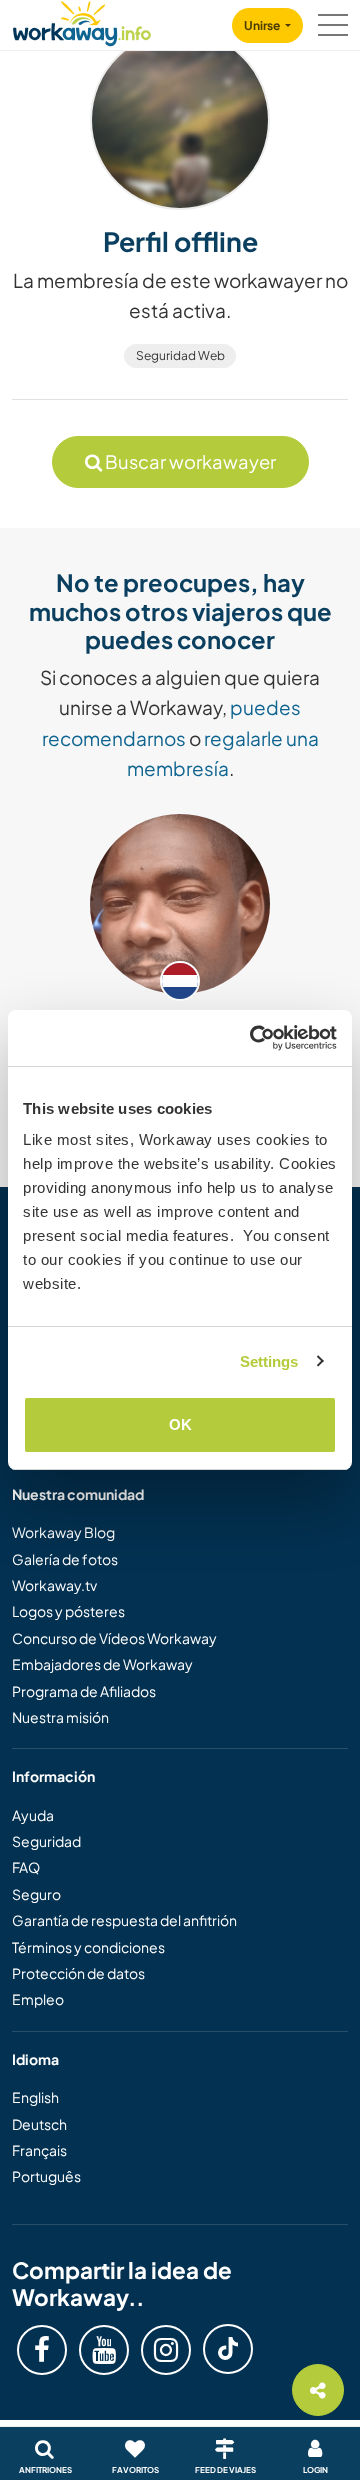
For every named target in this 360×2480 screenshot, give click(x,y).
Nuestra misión (60, 1717)
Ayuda (33, 1815)
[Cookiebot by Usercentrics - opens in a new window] (254, 1038)
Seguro (36, 1894)
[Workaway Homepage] (82, 20)
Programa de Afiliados (84, 1691)
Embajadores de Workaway (102, 1664)
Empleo (38, 1999)
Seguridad (46, 1841)
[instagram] (166, 2350)
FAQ (26, 1867)
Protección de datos (78, 1973)
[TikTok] (228, 2349)
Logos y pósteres (68, 1611)
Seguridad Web (180, 355)
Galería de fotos (65, 1559)
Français (39, 2150)
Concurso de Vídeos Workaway (114, 1638)
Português (46, 2176)
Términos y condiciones (88, 1947)
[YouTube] (104, 2350)
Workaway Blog (63, 1532)
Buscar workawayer (189, 461)
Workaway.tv (54, 1585)
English (35, 2097)
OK (180, 1424)
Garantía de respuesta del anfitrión (124, 1920)
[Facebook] (42, 2350)
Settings (269, 1361)
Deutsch (39, 2124)
